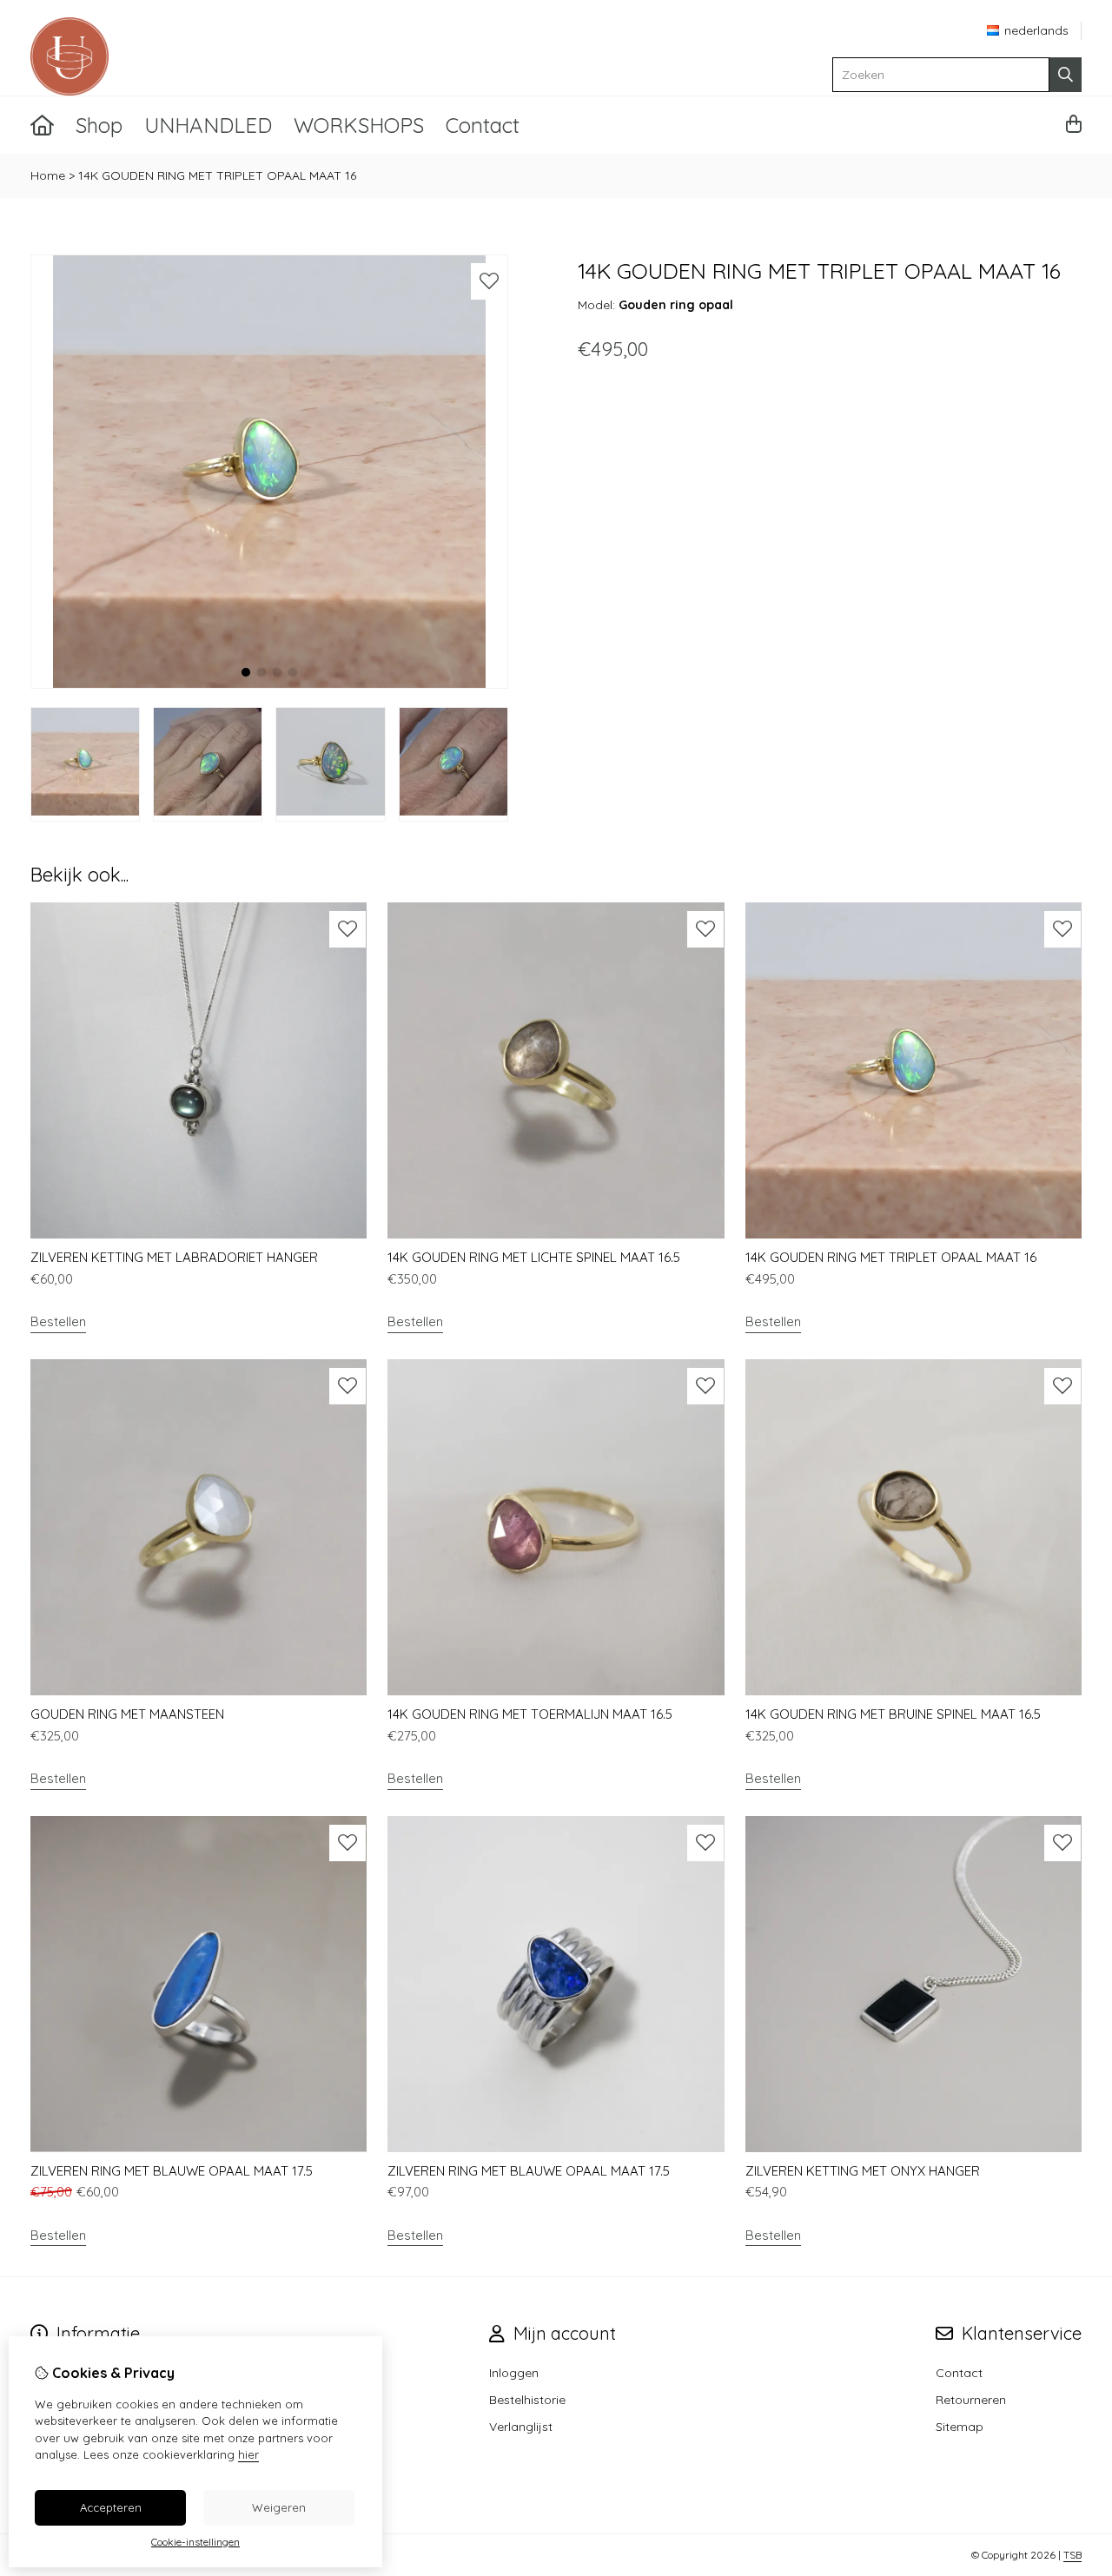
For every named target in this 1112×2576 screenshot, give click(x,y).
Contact (483, 125)
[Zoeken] (1066, 75)
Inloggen (514, 2373)
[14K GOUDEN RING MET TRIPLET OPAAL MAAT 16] (269, 684)
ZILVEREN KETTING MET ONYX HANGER (863, 2171)
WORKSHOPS (359, 125)
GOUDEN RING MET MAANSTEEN (127, 1714)
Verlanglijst (521, 2427)
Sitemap (960, 2427)
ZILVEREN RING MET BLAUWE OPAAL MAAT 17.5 (172, 2171)
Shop (99, 125)
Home (48, 175)
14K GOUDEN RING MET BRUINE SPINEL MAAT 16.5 (893, 1714)
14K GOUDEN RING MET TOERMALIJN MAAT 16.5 (530, 1714)
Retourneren (971, 2400)
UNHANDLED (208, 125)
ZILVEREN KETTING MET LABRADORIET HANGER (174, 1257)
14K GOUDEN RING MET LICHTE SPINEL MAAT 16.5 (534, 1257)
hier (248, 2454)
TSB (1072, 2555)
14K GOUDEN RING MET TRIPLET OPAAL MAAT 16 (217, 175)
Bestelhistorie (527, 2400)
